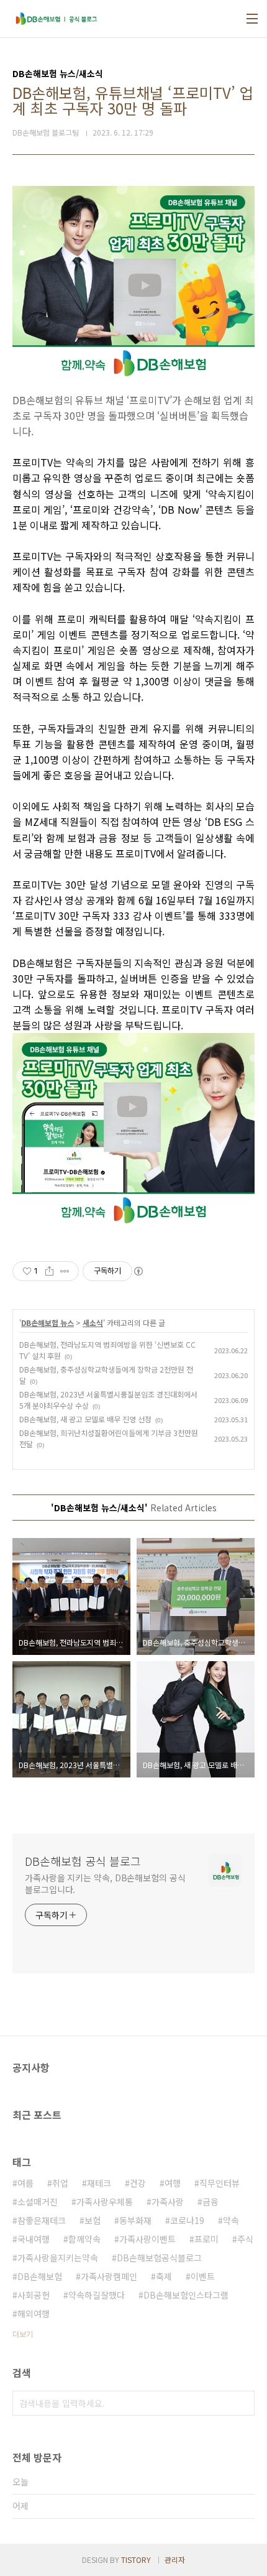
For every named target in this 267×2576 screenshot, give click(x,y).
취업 (60, 2183)
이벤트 (203, 2276)
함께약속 (84, 2239)
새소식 (93, 1323)
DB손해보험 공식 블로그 (83, 1861)
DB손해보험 (40, 2276)
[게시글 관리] (65, 1271)
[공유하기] (49, 1271)
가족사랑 (168, 2202)
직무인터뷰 (219, 2183)
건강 (138, 2183)
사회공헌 (34, 2295)
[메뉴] (252, 19)
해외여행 (34, 2314)
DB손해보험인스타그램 (186, 2295)
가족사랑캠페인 (109, 2276)
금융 (210, 2202)
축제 (164, 2276)
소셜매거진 (38, 2202)
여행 (173, 2183)
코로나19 (187, 2220)
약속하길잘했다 (97, 2295)
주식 (245, 2239)
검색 (242, 2403)
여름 (25, 2183)
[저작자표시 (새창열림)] (138, 1271)
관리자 (175, 2560)
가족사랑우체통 (105, 2202)
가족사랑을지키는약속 (58, 2258)
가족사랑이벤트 (147, 2239)
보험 (93, 2220)
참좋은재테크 (42, 2220)
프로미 (206, 2239)
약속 (231, 2220)
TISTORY (136, 2560)
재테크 (99, 2183)
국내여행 (34, 2239)
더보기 (23, 2334)
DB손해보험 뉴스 (48, 1323)
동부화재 (135, 2220)
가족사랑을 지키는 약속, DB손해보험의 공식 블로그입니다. (105, 1883)
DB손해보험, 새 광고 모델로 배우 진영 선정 (85, 1419)
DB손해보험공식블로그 (159, 2258)
